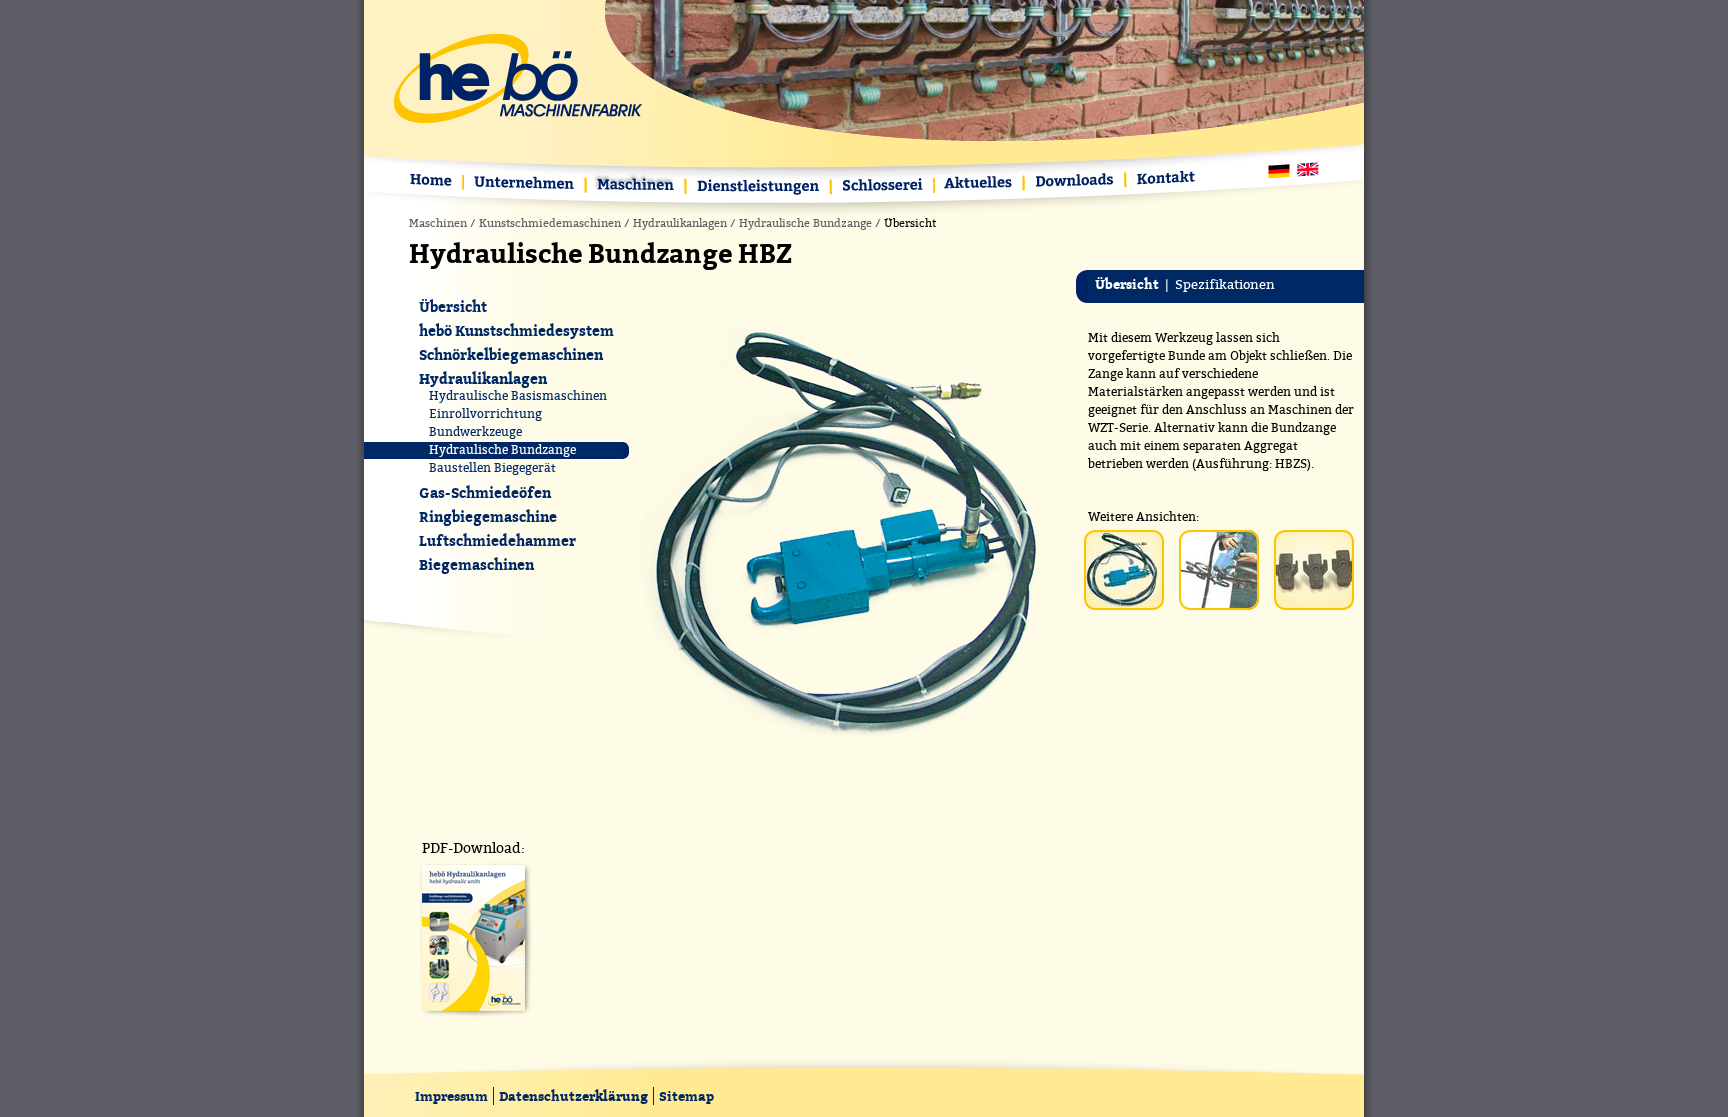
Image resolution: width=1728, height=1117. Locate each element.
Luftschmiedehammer (497, 540)
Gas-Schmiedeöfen (485, 492)
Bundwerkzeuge (475, 432)
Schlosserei (883, 187)
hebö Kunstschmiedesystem (516, 330)
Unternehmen (525, 184)
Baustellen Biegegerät (492, 468)
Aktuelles (980, 184)
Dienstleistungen (759, 187)
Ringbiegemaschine (488, 516)
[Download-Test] (474, 1017)
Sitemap (686, 1096)
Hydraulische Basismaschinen (518, 396)
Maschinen (637, 186)
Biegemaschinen (476, 564)
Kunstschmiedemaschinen (550, 223)
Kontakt (1162, 179)
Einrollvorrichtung (485, 414)
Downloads (1076, 181)
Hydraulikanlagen (680, 223)
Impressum (451, 1096)
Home (435, 182)
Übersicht (453, 306)
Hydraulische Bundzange (805, 223)
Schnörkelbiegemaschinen (511, 354)
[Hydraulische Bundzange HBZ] (848, 742)
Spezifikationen (1225, 284)
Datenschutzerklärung (573, 1096)
